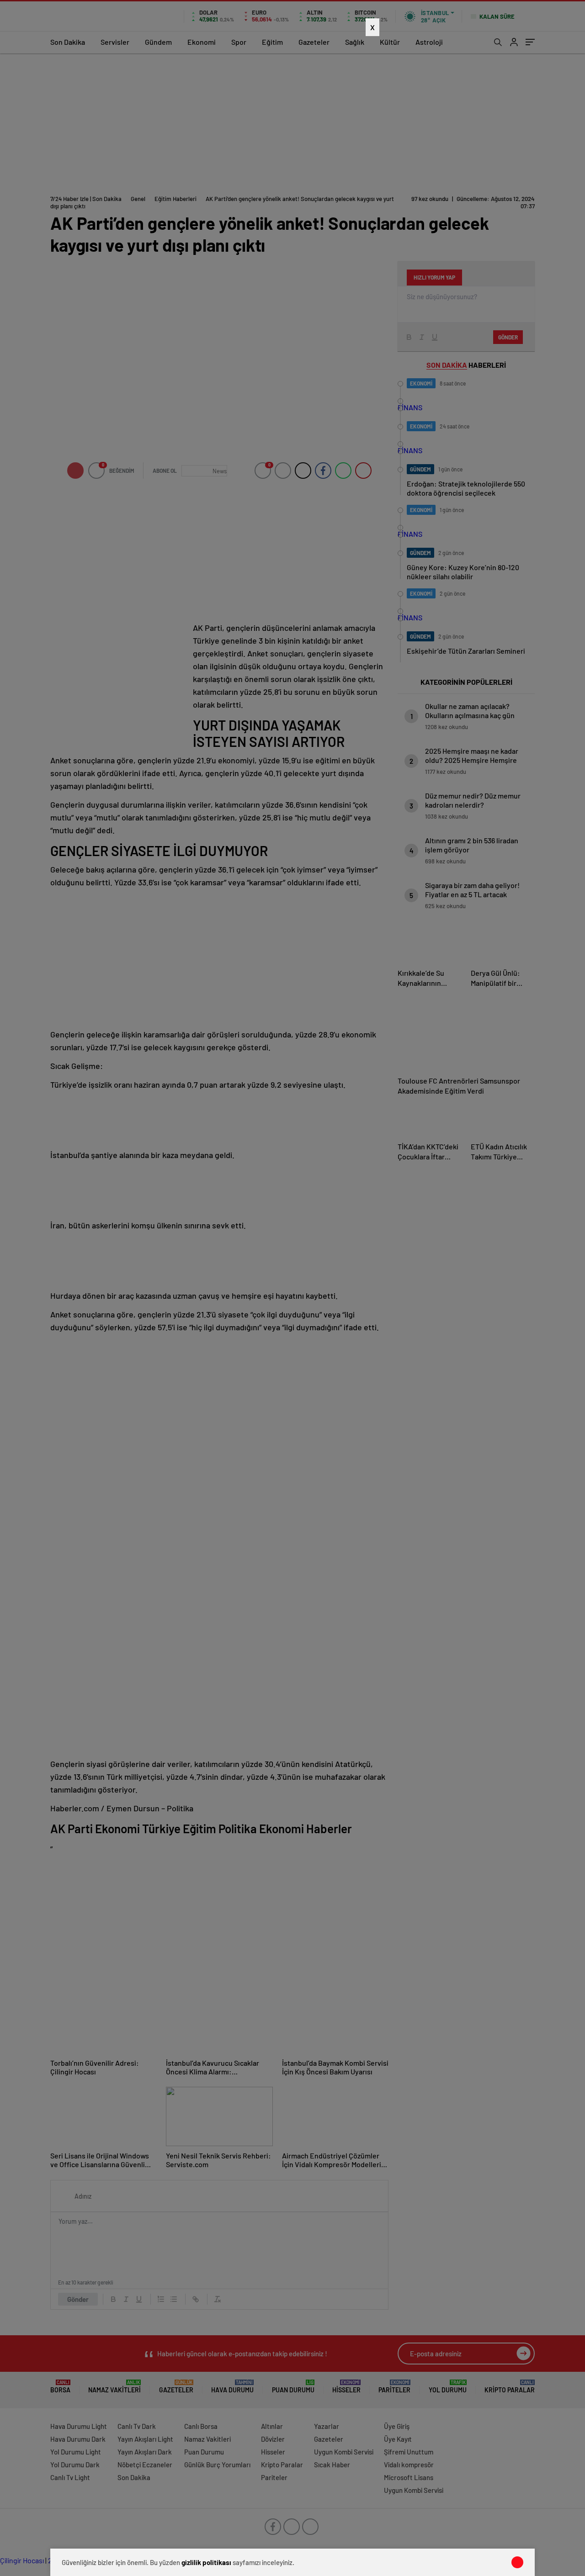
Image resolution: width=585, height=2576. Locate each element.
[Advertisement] (286, 206)
